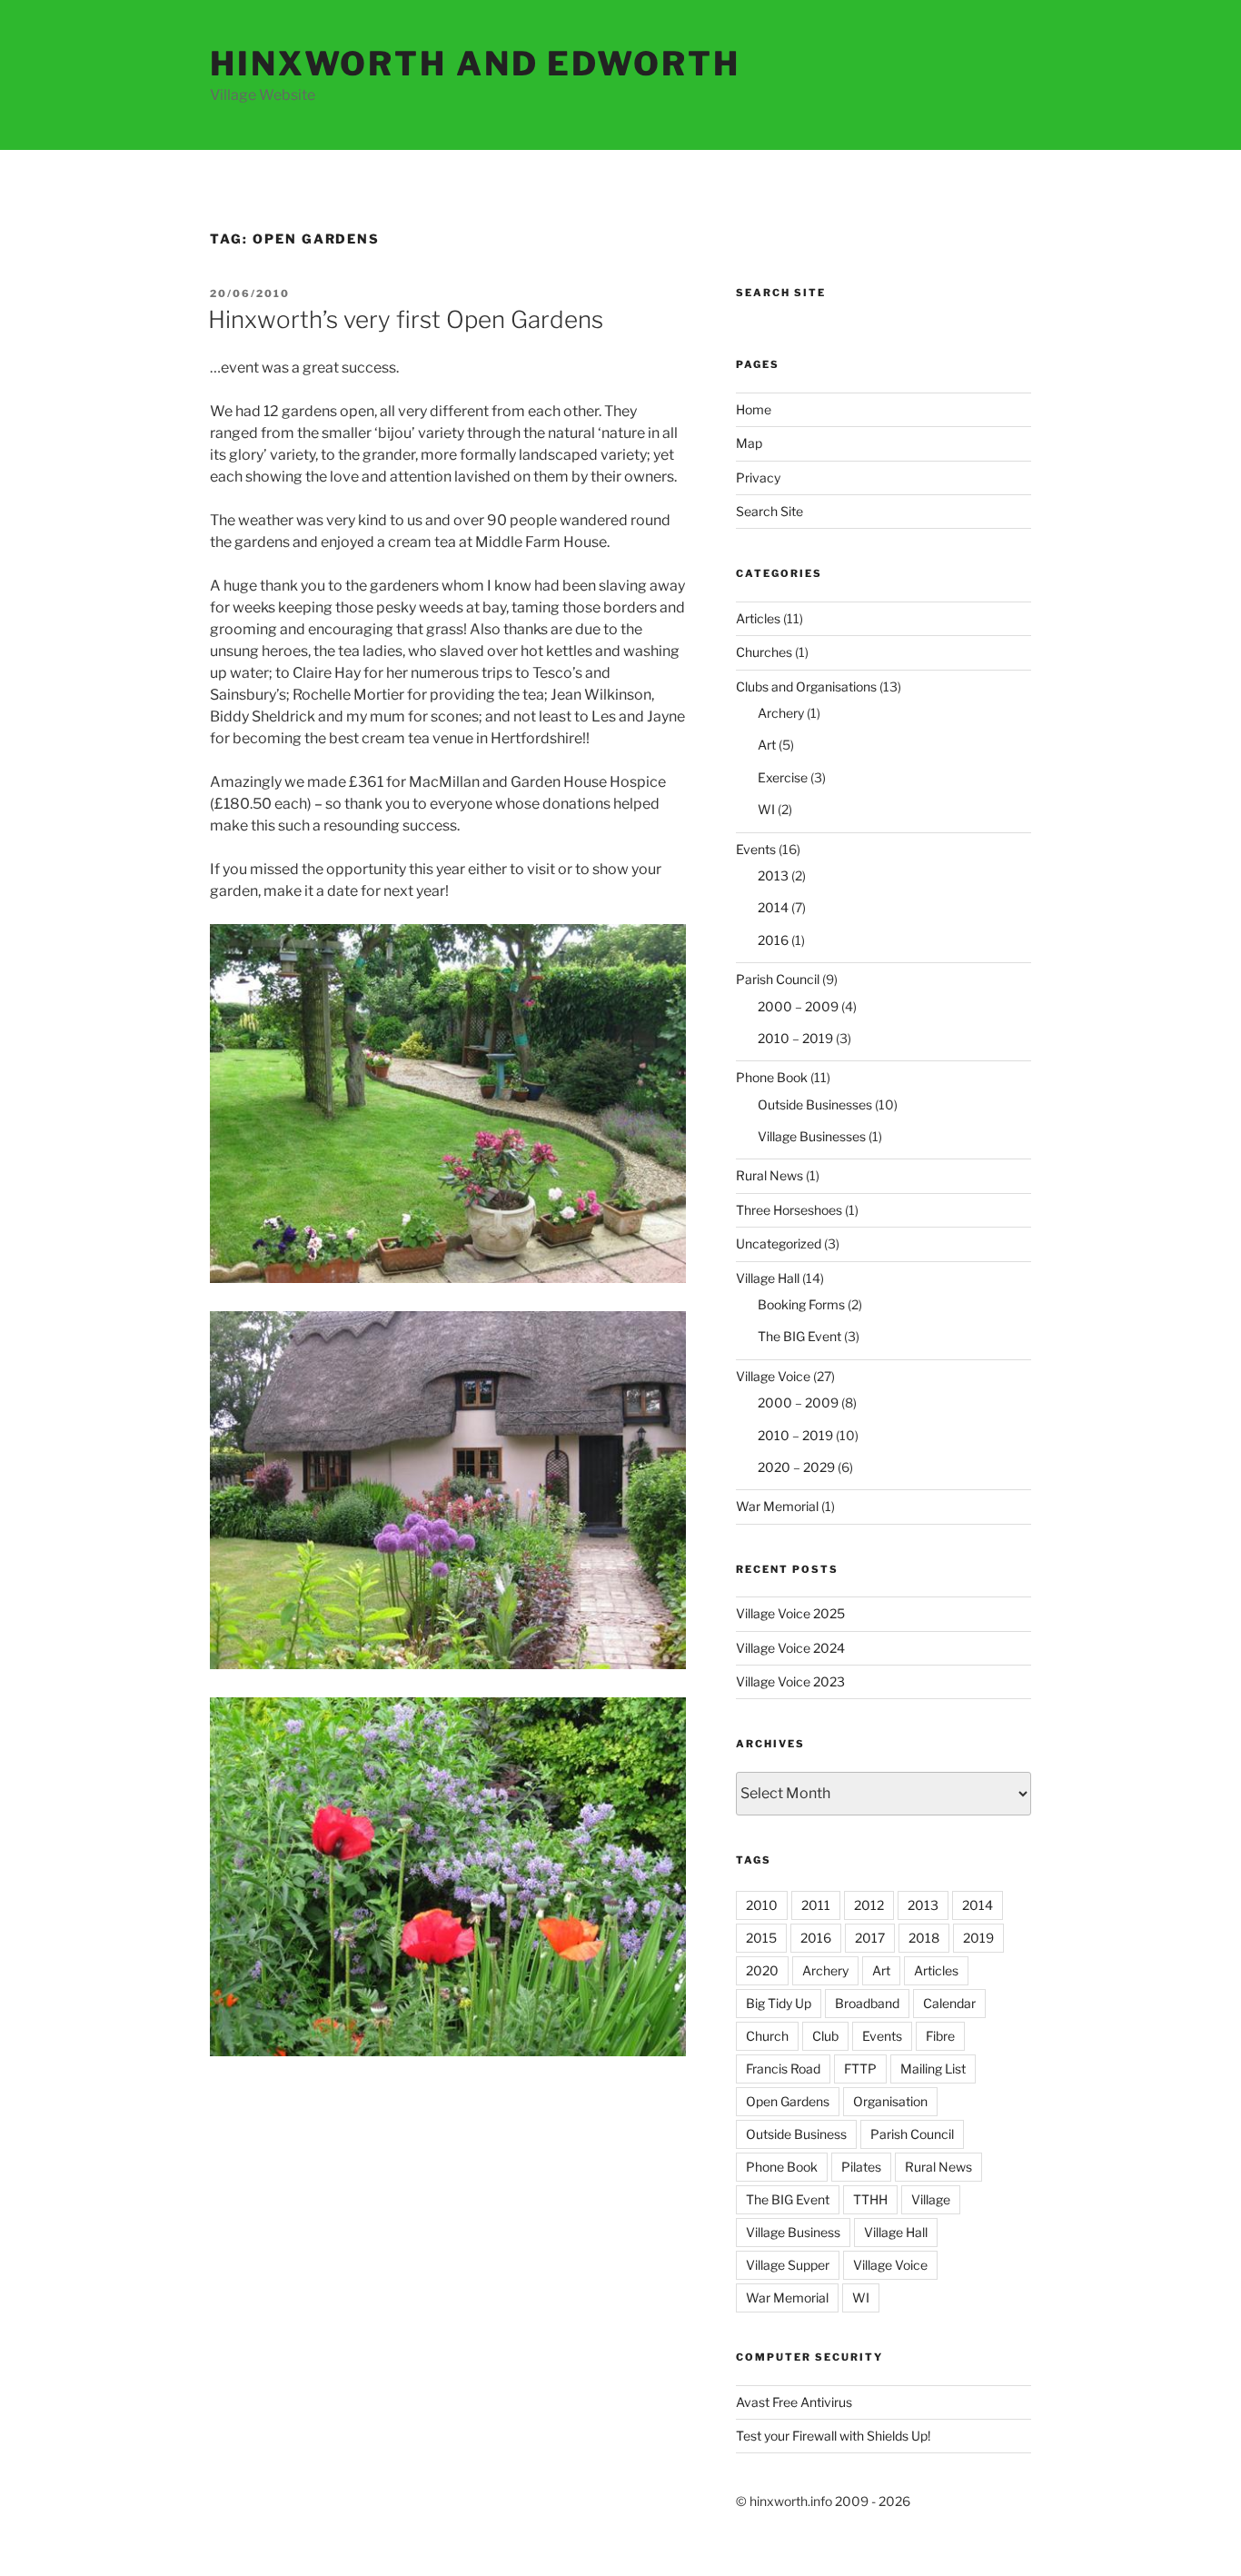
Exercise (783, 777)
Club (825, 2036)
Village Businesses (812, 1136)
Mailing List (933, 2069)
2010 (762, 1905)
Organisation (890, 2101)
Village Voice (773, 1376)
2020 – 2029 (796, 1467)
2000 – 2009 (798, 1006)
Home (754, 409)
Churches (764, 652)
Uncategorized (779, 1243)
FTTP (860, 2069)
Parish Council (778, 979)
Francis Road (783, 2069)
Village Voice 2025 (790, 1613)
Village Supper (788, 2265)
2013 (773, 875)
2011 (816, 1905)
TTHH (870, 2199)
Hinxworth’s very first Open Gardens (406, 319)
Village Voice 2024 (790, 1648)
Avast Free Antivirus (794, 2402)
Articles (758, 618)
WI (766, 809)
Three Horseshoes (789, 1210)
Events (756, 849)
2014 (773, 907)
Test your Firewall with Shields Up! (833, 2436)
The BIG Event (799, 1336)
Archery (781, 713)
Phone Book (772, 1077)
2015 (761, 1938)
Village (931, 2199)
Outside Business (796, 2134)
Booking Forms (801, 1304)
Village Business (793, 2232)
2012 (869, 1905)
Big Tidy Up (779, 2003)
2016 (773, 940)
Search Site (769, 511)
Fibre (940, 2036)
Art (767, 745)
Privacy (758, 477)
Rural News (769, 1175)
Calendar (949, 2003)
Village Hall (768, 1278)
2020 (762, 1970)
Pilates (861, 2167)
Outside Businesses (815, 1104)
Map (749, 443)
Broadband (867, 2003)
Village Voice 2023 (790, 1681)
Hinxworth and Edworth (475, 64)
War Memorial (777, 1506)
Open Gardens (788, 2101)
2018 (924, 1938)
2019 (978, 1938)
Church (767, 2036)
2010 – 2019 (795, 1038)
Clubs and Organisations (806, 686)
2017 (870, 1938)
